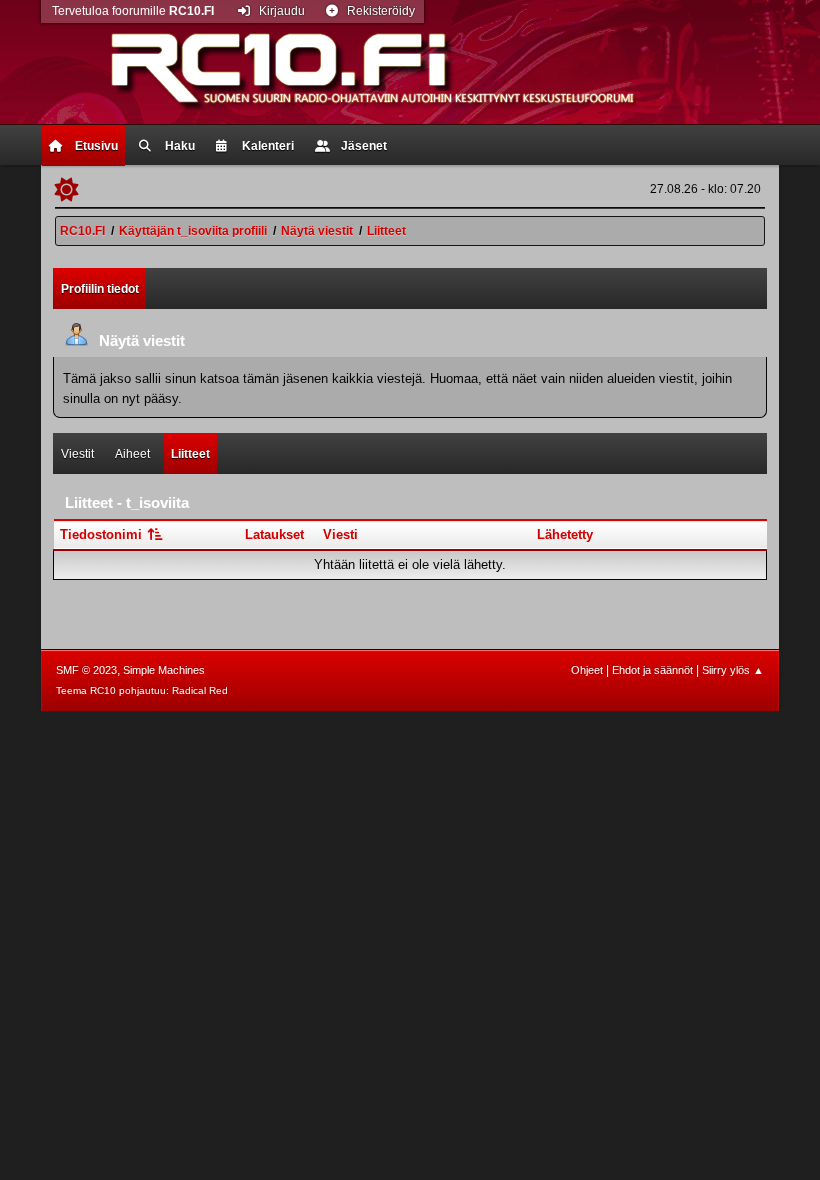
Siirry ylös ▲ (733, 670)
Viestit (77, 454)
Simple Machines (164, 670)
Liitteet (190, 454)
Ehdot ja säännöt (652, 670)
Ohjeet (587, 670)
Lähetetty (565, 534)
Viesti (340, 534)
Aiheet (132, 454)
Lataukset (274, 534)
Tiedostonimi (103, 534)
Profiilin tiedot (100, 289)
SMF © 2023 (86, 670)
